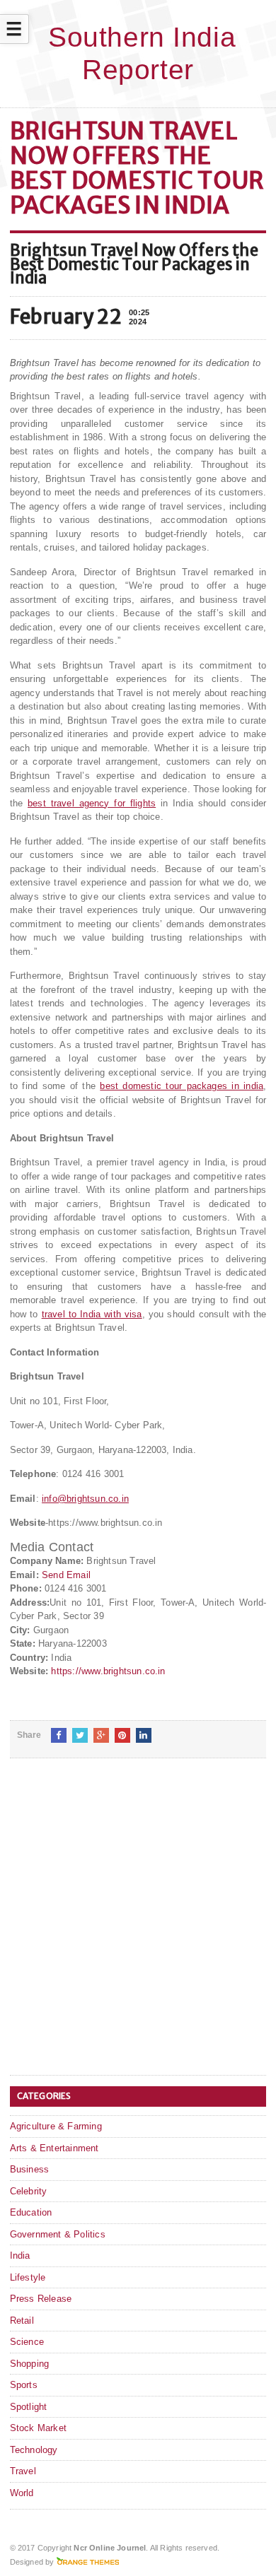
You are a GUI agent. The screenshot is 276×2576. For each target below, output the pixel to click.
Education (31, 2212)
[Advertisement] (138, 1928)
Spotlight (29, 2407)
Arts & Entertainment (54, 2148)
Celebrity (29, 2191)
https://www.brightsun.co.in (108, 1671)
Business (30, 2169)
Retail (22, 2321)
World (22, 2493)
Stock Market (38, 2428)
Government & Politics (58, 2234)
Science (27, 2342)
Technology (34, 2450)
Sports (24, 2385)
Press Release (41, 2299)
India (20, 2256)
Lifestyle (28, 2277)
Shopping (30, 2364)
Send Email (66, 1575)
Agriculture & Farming (56, 2126)
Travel (23, 2471)
